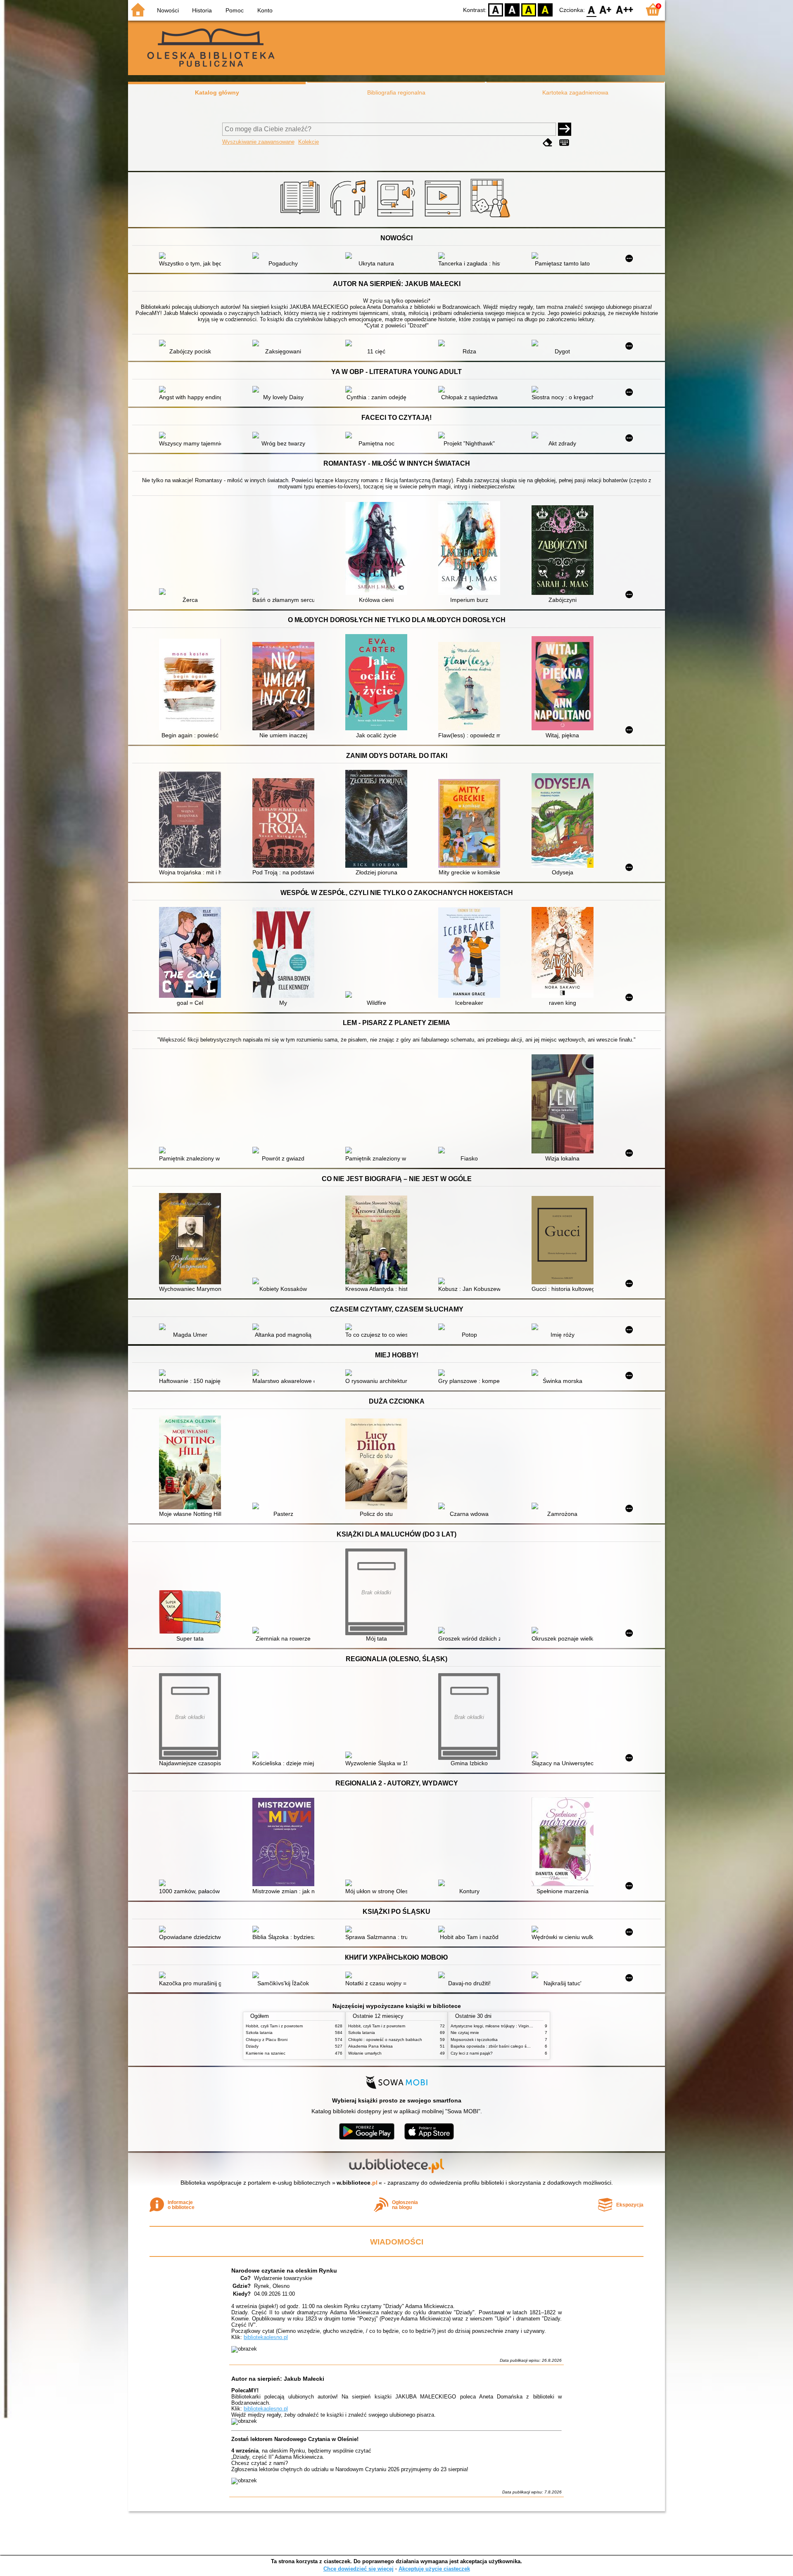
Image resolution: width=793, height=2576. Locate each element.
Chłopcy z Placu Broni (267, 2040)
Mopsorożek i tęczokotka (474, 2040)
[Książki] (301, 218)
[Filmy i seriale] (444, 218)
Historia (202, 10)
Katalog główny (217, 92)
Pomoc (235, 10)
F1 (606, 9)
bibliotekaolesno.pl (266, 2337)
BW (512, 9)
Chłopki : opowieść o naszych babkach (385, 2040)
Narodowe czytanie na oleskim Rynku (284, 2271)
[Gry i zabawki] (492, 218)
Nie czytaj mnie (465, 2033)
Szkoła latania (259, 2033)
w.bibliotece (357, 2183)
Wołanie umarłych (365, 2053)
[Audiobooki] (397, 218)
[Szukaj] (565, 129)
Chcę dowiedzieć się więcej (359, 2569)
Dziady (252, 2046)
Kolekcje (309, 142)
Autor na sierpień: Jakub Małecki (278, 2379)
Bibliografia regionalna (396, 92)
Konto (265, 10)
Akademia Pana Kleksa (370, 2046)
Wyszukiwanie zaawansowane (258, 142)
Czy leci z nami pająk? (472, 2053)
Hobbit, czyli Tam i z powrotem (274, 2026)
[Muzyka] (349, 218)
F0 (592, 9)
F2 (625, 9)
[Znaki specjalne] (564, 143)
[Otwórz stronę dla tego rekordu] (192, 256)
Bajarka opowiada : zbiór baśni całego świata (494, 2046)
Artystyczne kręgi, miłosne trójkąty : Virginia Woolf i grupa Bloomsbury (516, 2026)
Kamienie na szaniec (266, 2053)
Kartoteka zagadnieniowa (575, 92)
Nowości (168, 10)
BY (545, 9)
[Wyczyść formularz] (548, 143)
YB (529, 9)
